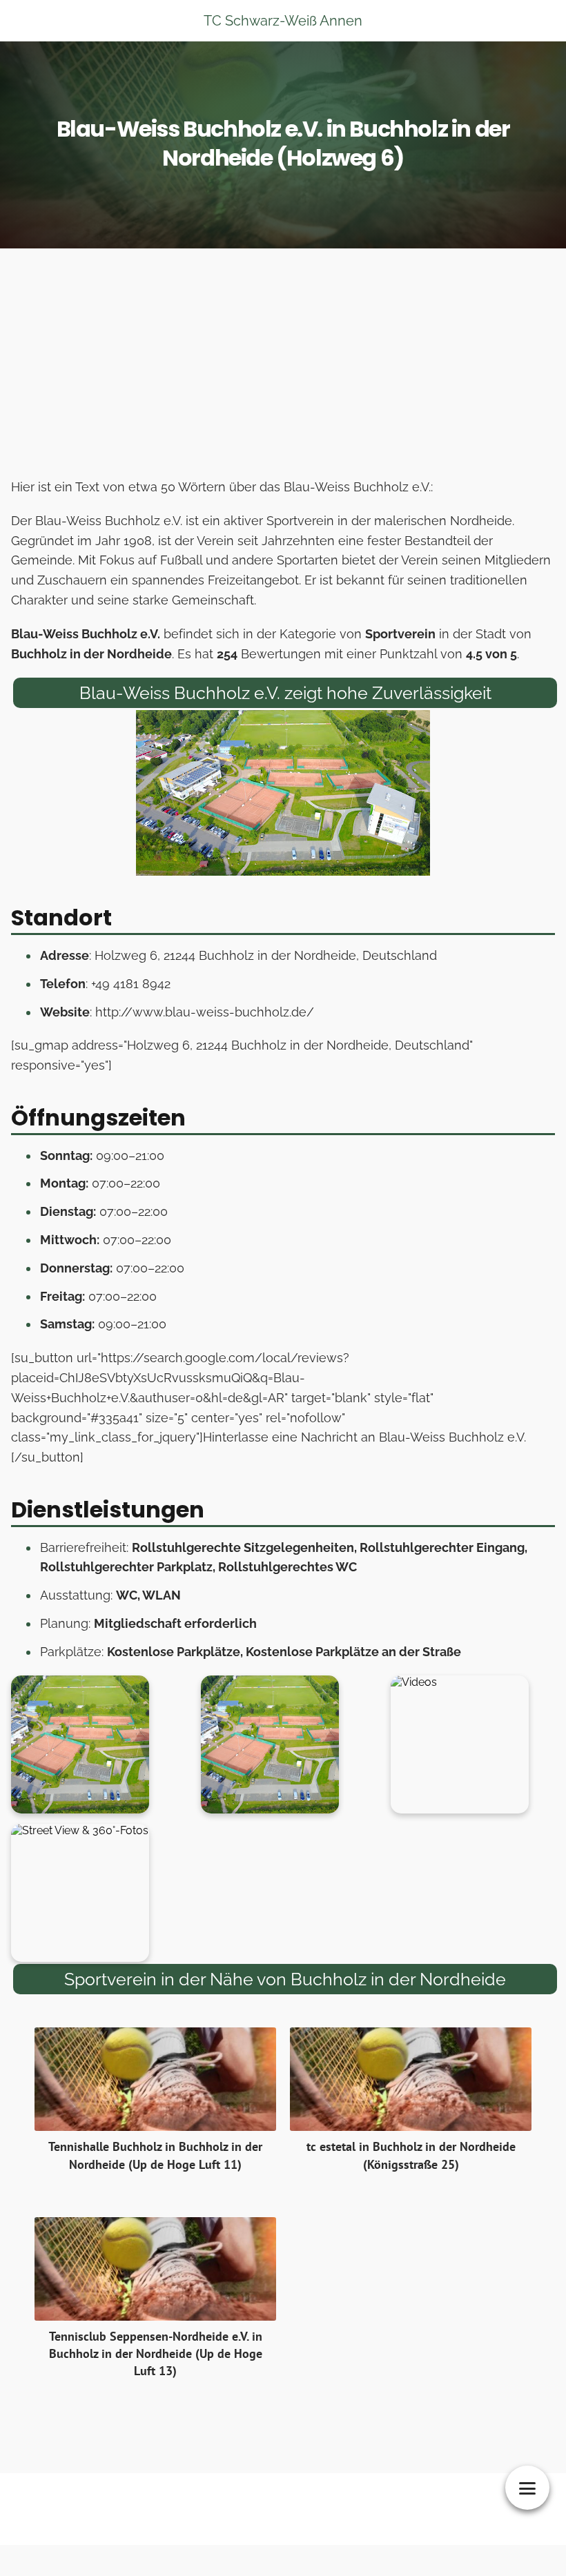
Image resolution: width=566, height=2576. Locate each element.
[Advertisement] (283, 367)
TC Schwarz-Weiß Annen (283, 21)
